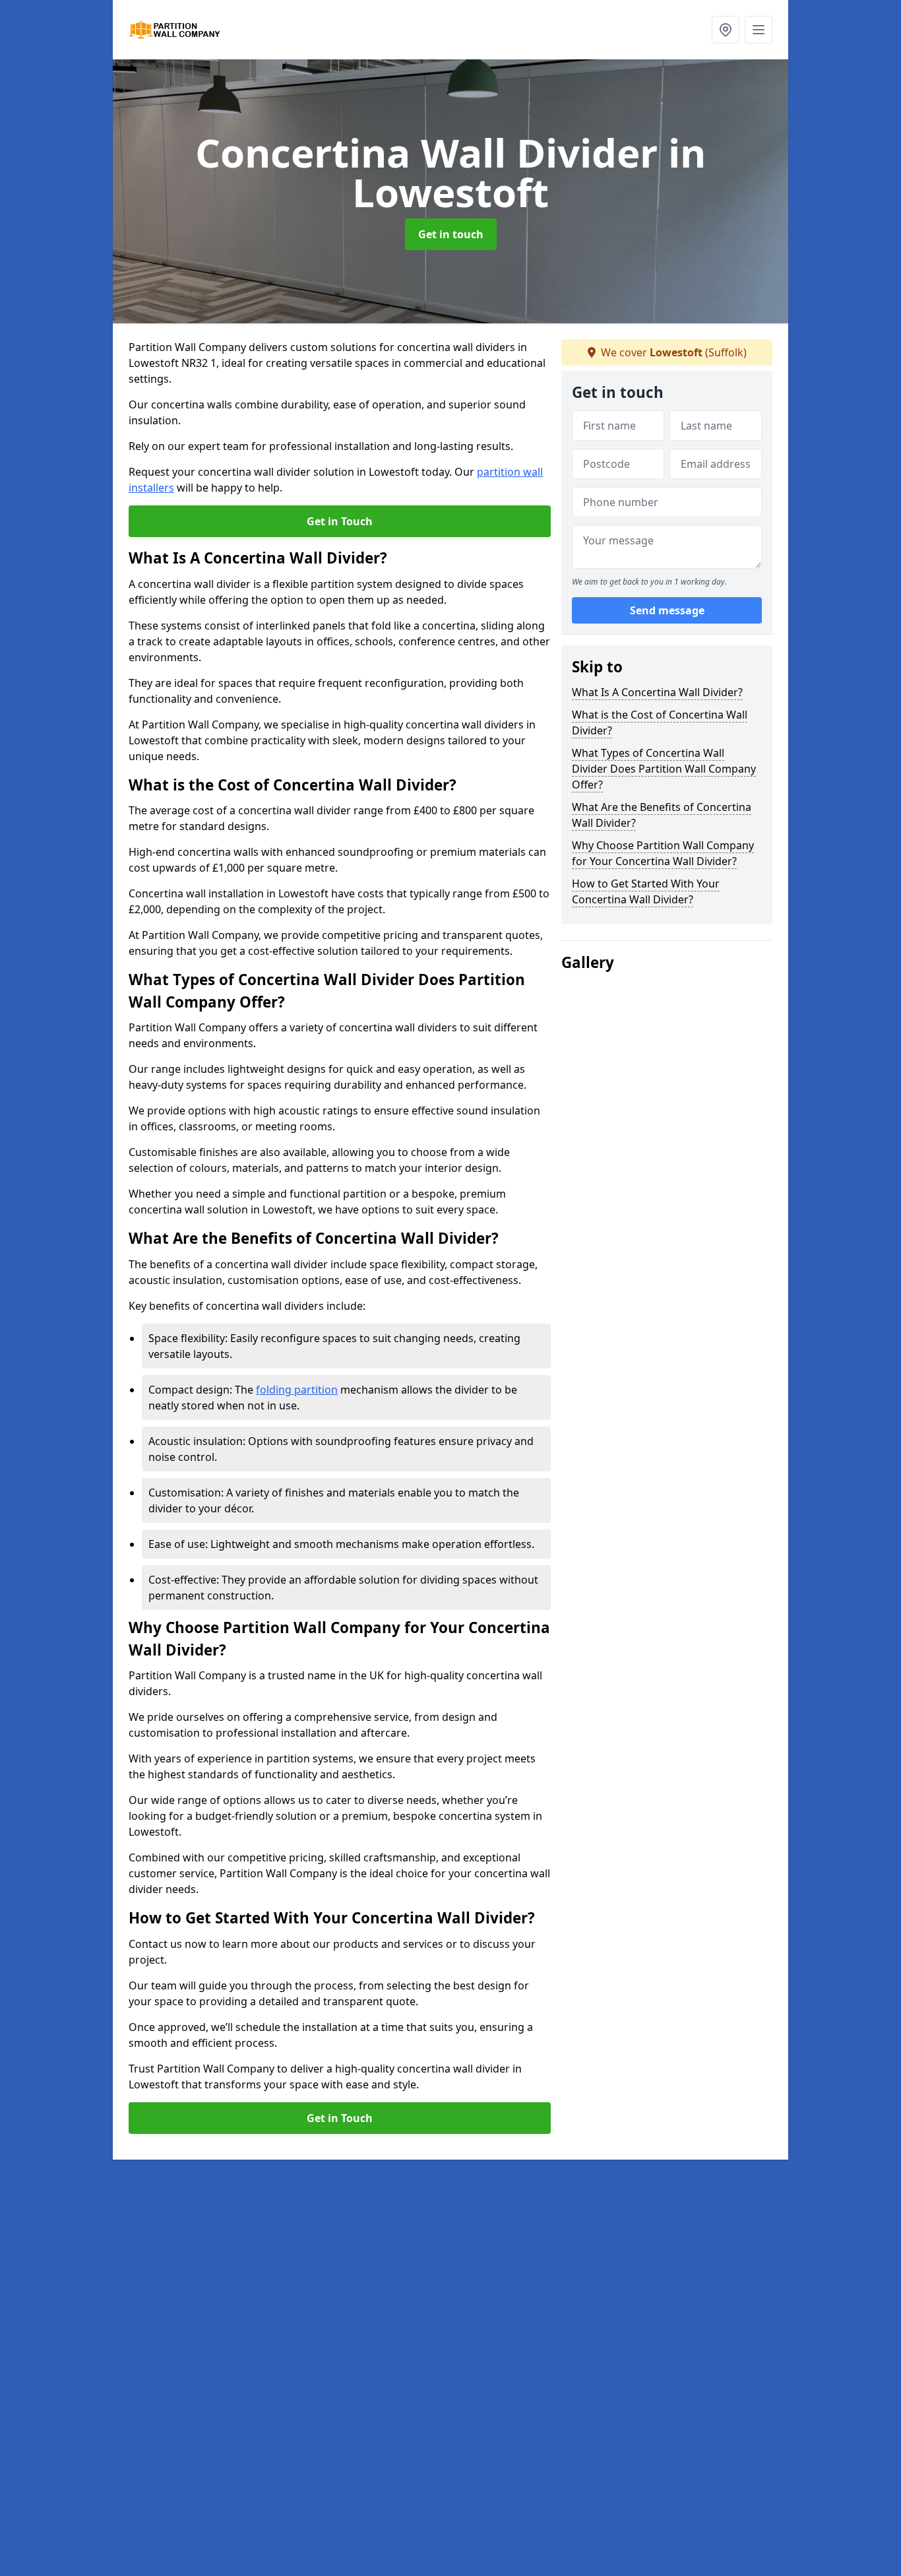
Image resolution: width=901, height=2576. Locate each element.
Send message (667, 610)
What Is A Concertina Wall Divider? (657, 692)
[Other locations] (726, 30)
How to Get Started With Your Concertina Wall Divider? (646, 891)
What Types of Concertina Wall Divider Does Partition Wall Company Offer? (664, 769)
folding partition (297, 1390)
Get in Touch (340, 521)
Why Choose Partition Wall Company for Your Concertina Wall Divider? (663, 853)
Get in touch (451, 234)
